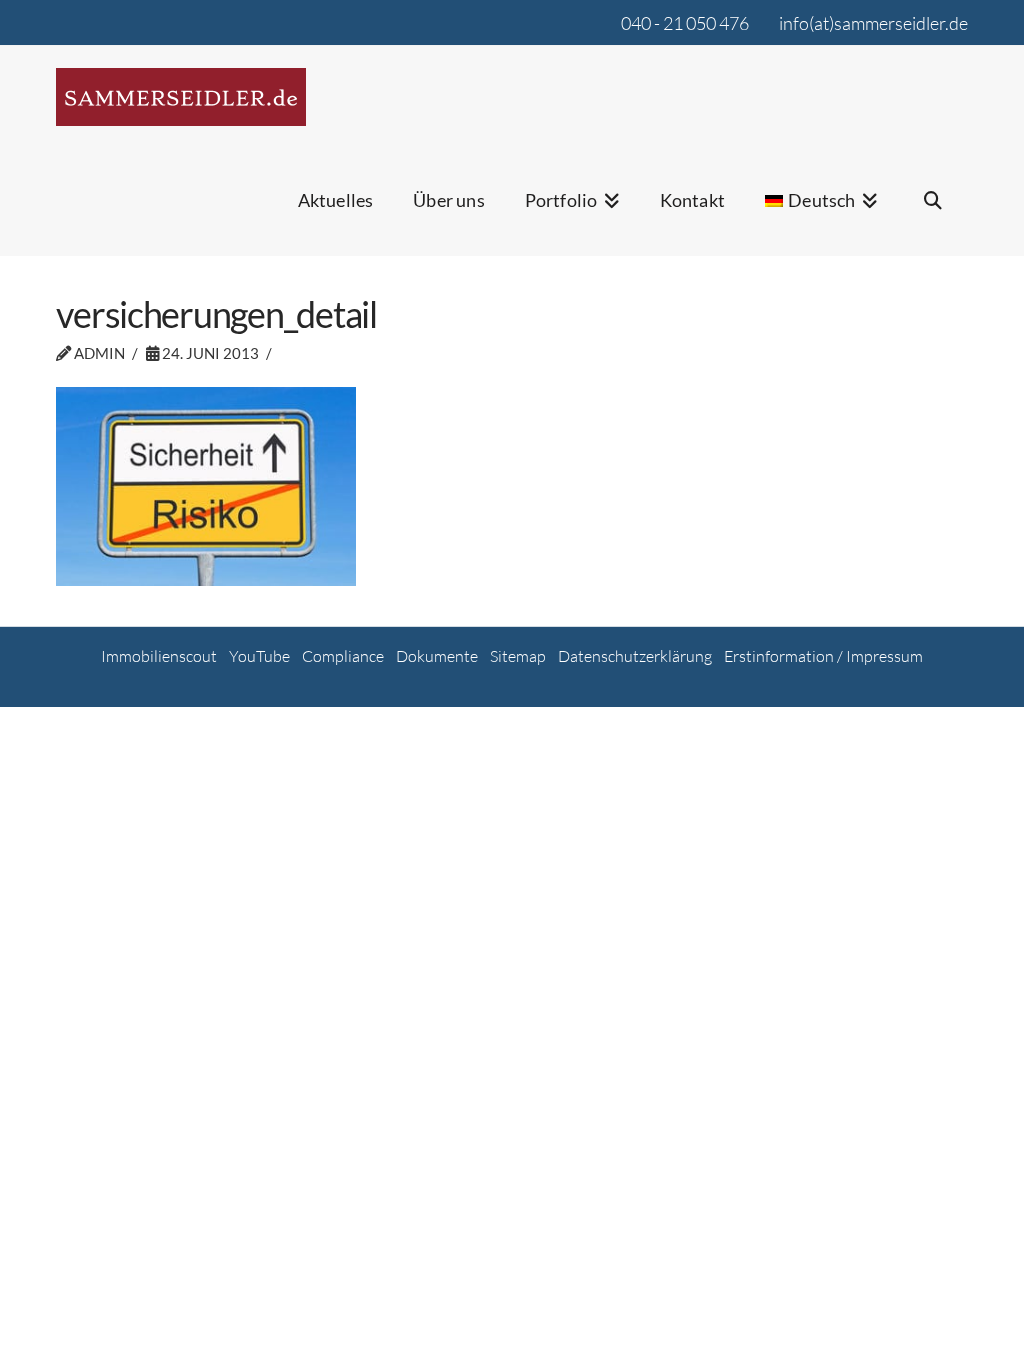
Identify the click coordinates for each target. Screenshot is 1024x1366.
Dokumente (437, 656)
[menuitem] (821, 213)
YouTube (259, 656)
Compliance (343, 656)
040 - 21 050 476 (685, 23)
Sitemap (518, 656)
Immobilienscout (159, 656)
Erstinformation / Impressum (823, 656)
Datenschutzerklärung (635, 656)
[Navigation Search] (933, 213)
